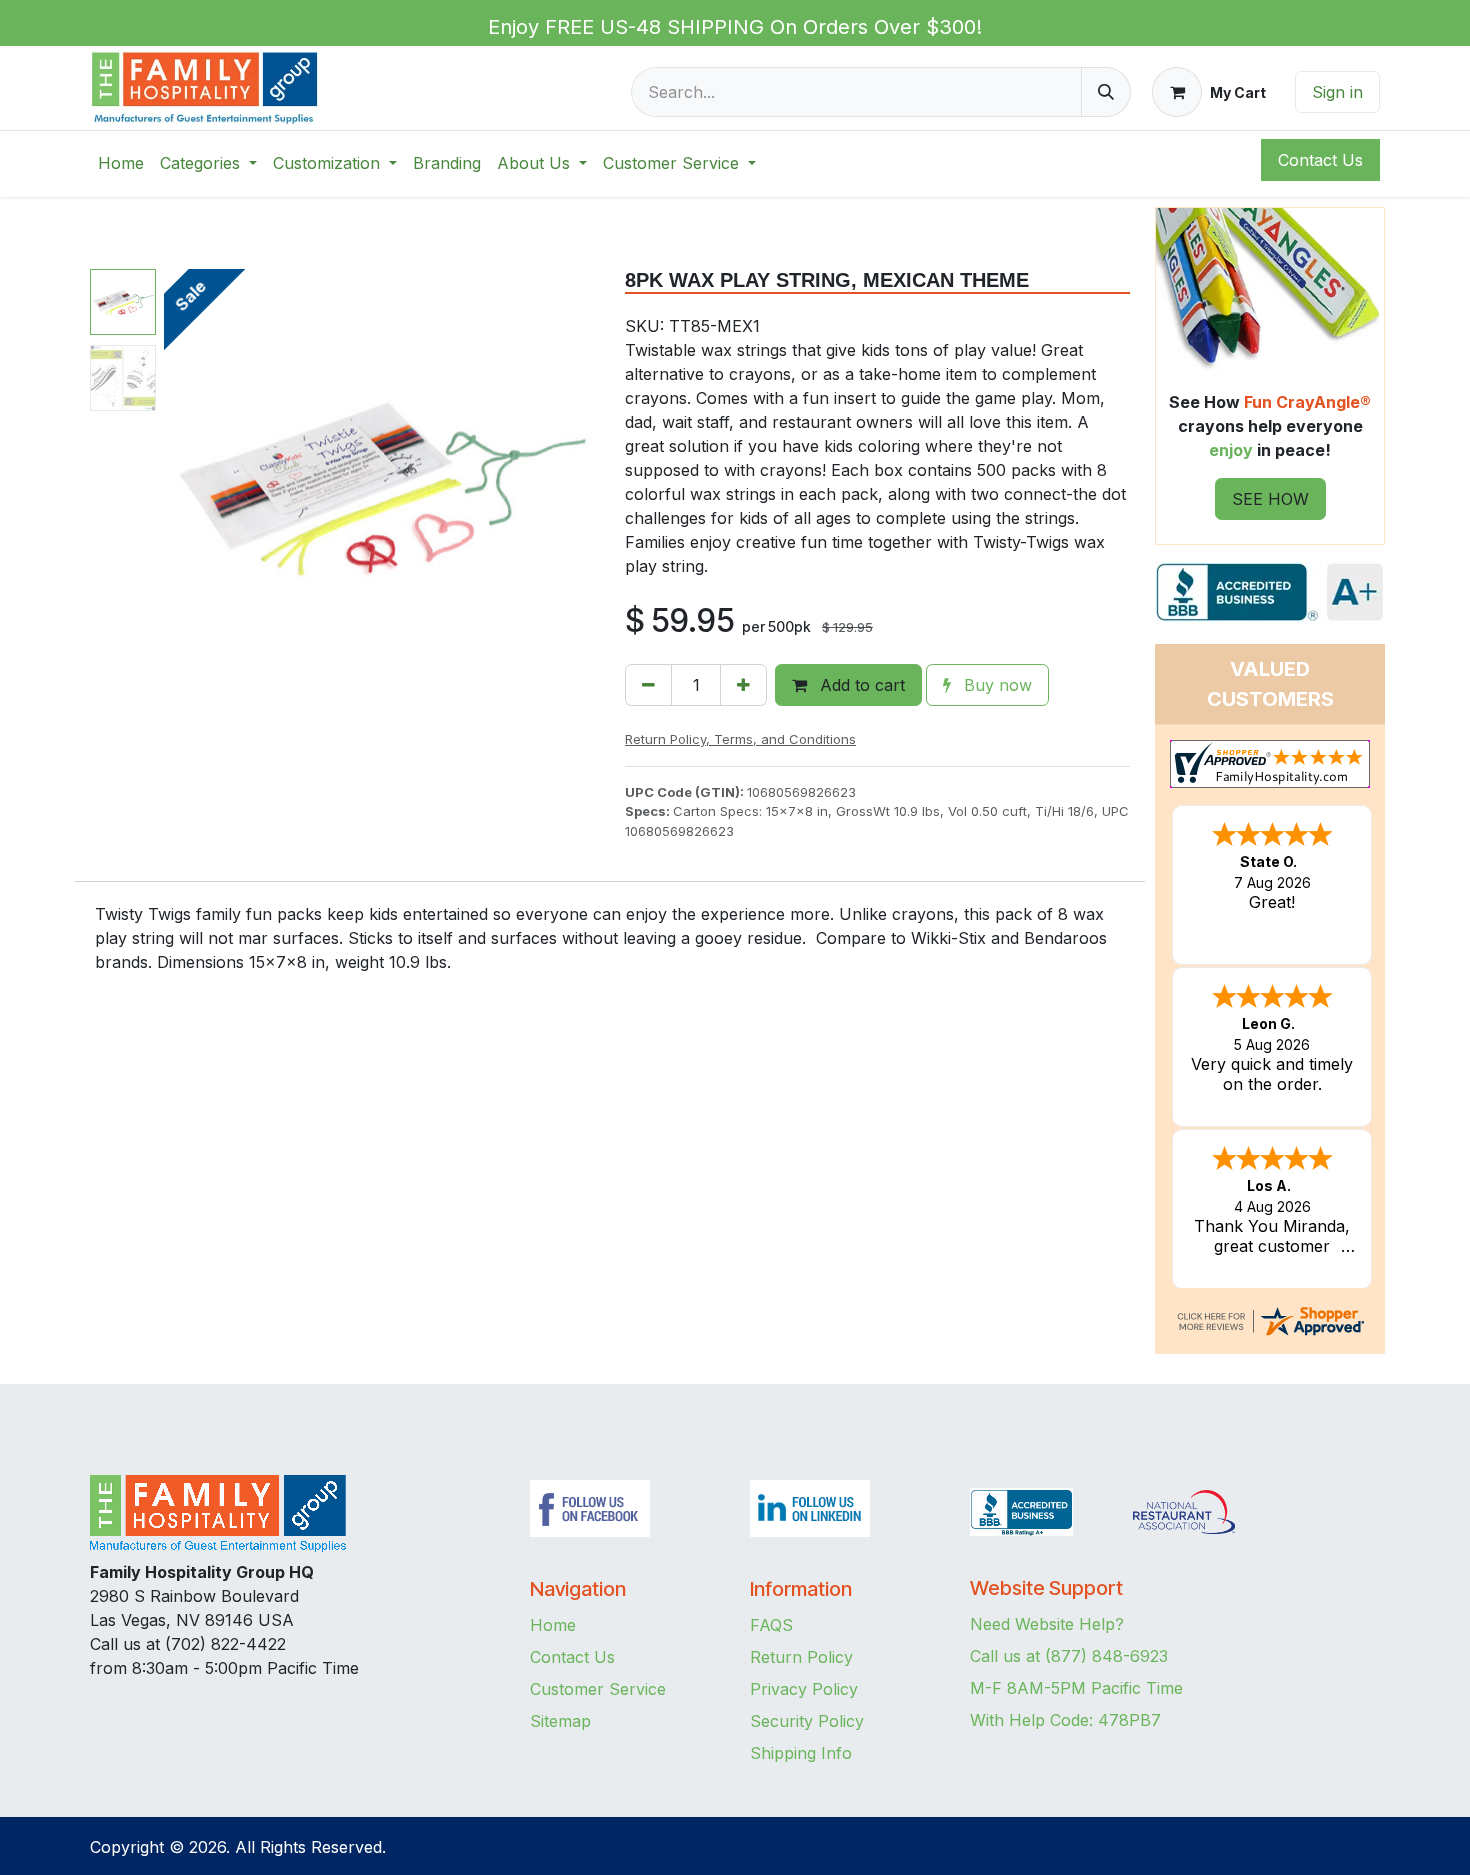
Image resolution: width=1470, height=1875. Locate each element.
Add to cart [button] (860, 685)
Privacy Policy (804, 1689)
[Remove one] (648, 685)
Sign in (1337, 92)
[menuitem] (121, 163)
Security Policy (807, 1721)
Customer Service (598, 1689)
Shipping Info (801, 1753)
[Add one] (743, 685)
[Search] (1106, 92)
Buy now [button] (995, 685)
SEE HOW (1270, 499)
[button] (185, 485)
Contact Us (572, 1657)
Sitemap (560, 1721)
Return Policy (801, 1657)
